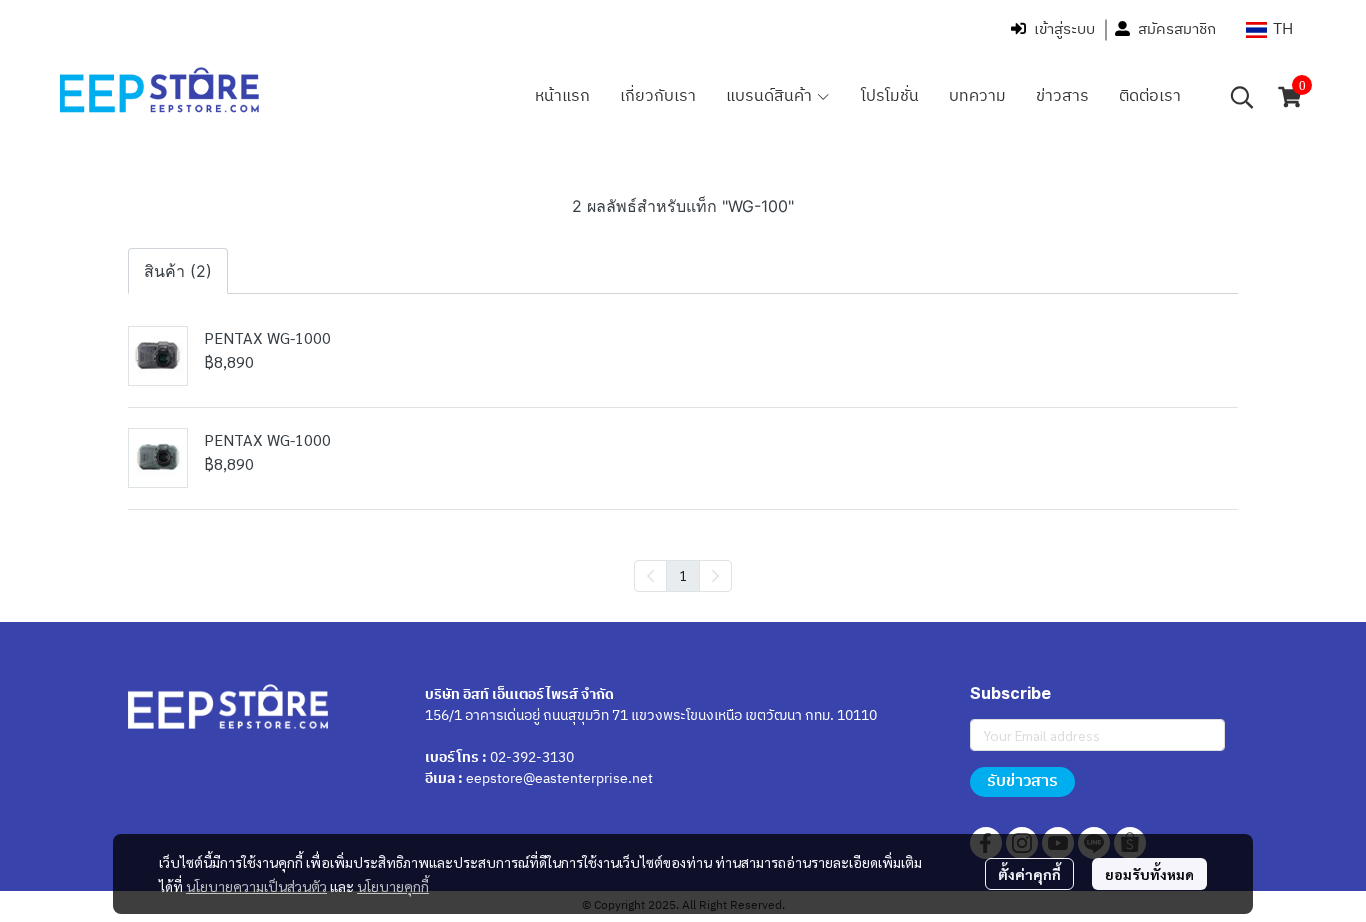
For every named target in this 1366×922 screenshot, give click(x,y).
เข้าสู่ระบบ (1064, 29)
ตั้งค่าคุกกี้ (1029, 874)
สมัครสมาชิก (1177, 29)
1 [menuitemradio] (683, 575)
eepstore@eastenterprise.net (559, 778)
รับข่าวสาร (1022, 781)
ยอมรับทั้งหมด (1149, 874)
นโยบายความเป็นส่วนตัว (256, 886)
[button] (1269, 29)
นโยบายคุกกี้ (393, 886)
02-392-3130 (532, 757)
